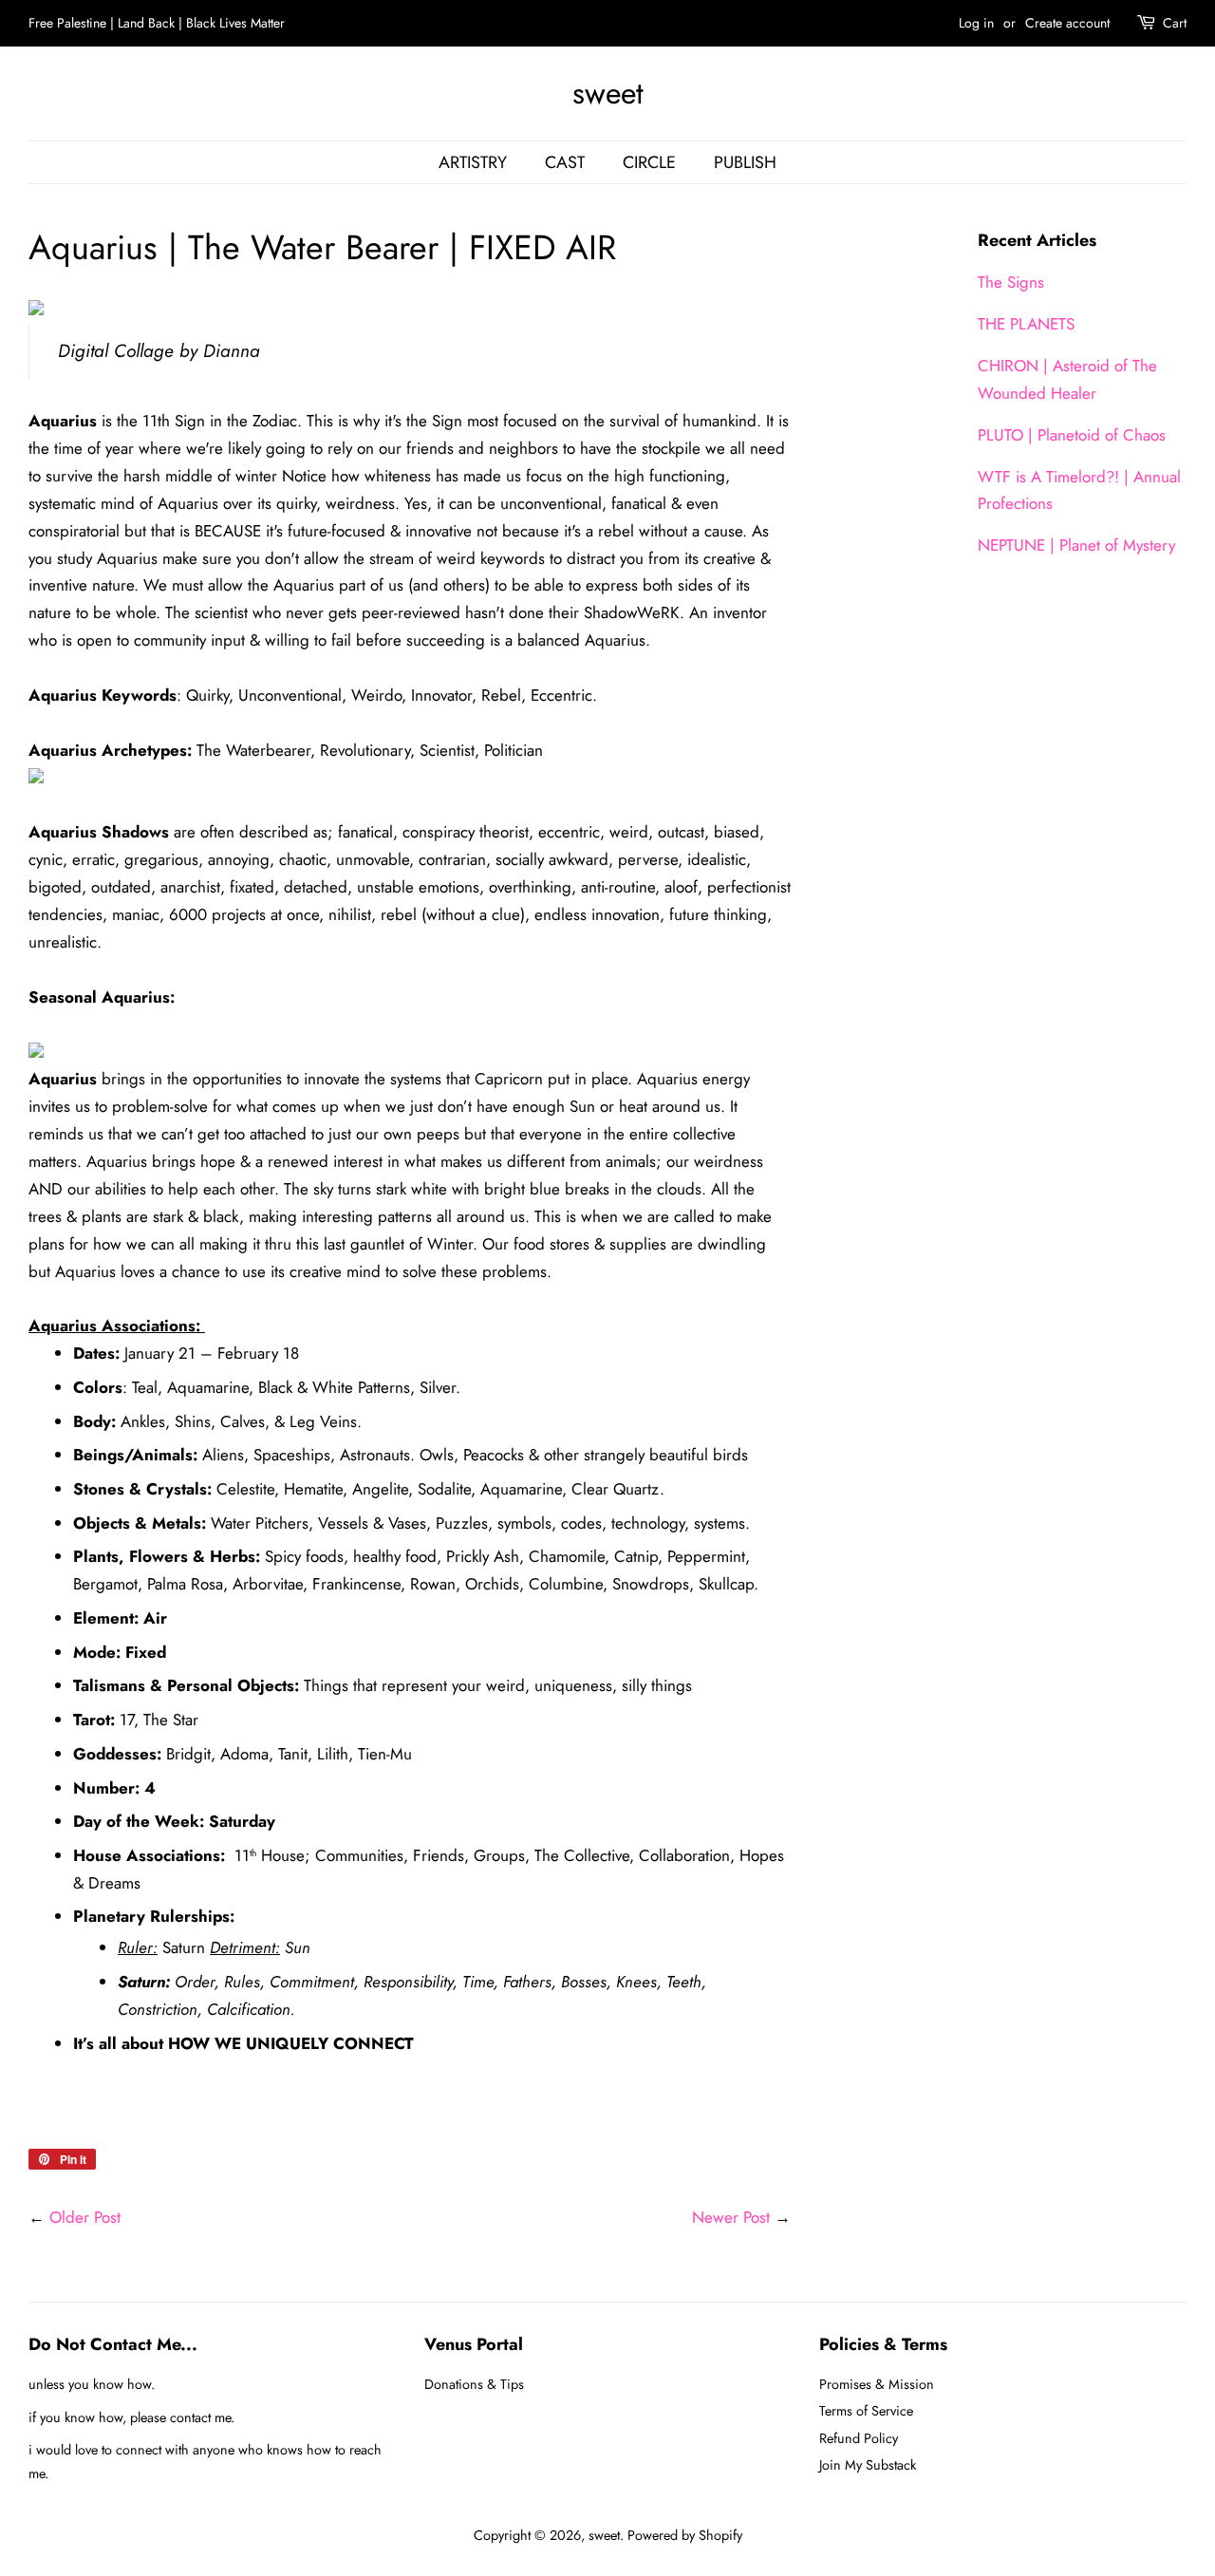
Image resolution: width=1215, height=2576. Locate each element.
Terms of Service (866, 2411)
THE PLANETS (1026, 324)
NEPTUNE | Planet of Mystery (1076, 545)
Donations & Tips (474, 2384)
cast (565, 162)
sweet (608, 93)
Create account (1067, 23)
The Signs (1011, 282)
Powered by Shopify (685, 2535)
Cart (1175, 23)
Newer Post (731, 2217)
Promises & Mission (877, 2384)
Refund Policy (859, 2438)
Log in (976, 23)
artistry (473, 162)
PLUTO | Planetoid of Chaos (1072, 435)
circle (649, 162)
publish (745, 162)
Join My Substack (868, 2465)
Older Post (85, 2217)
